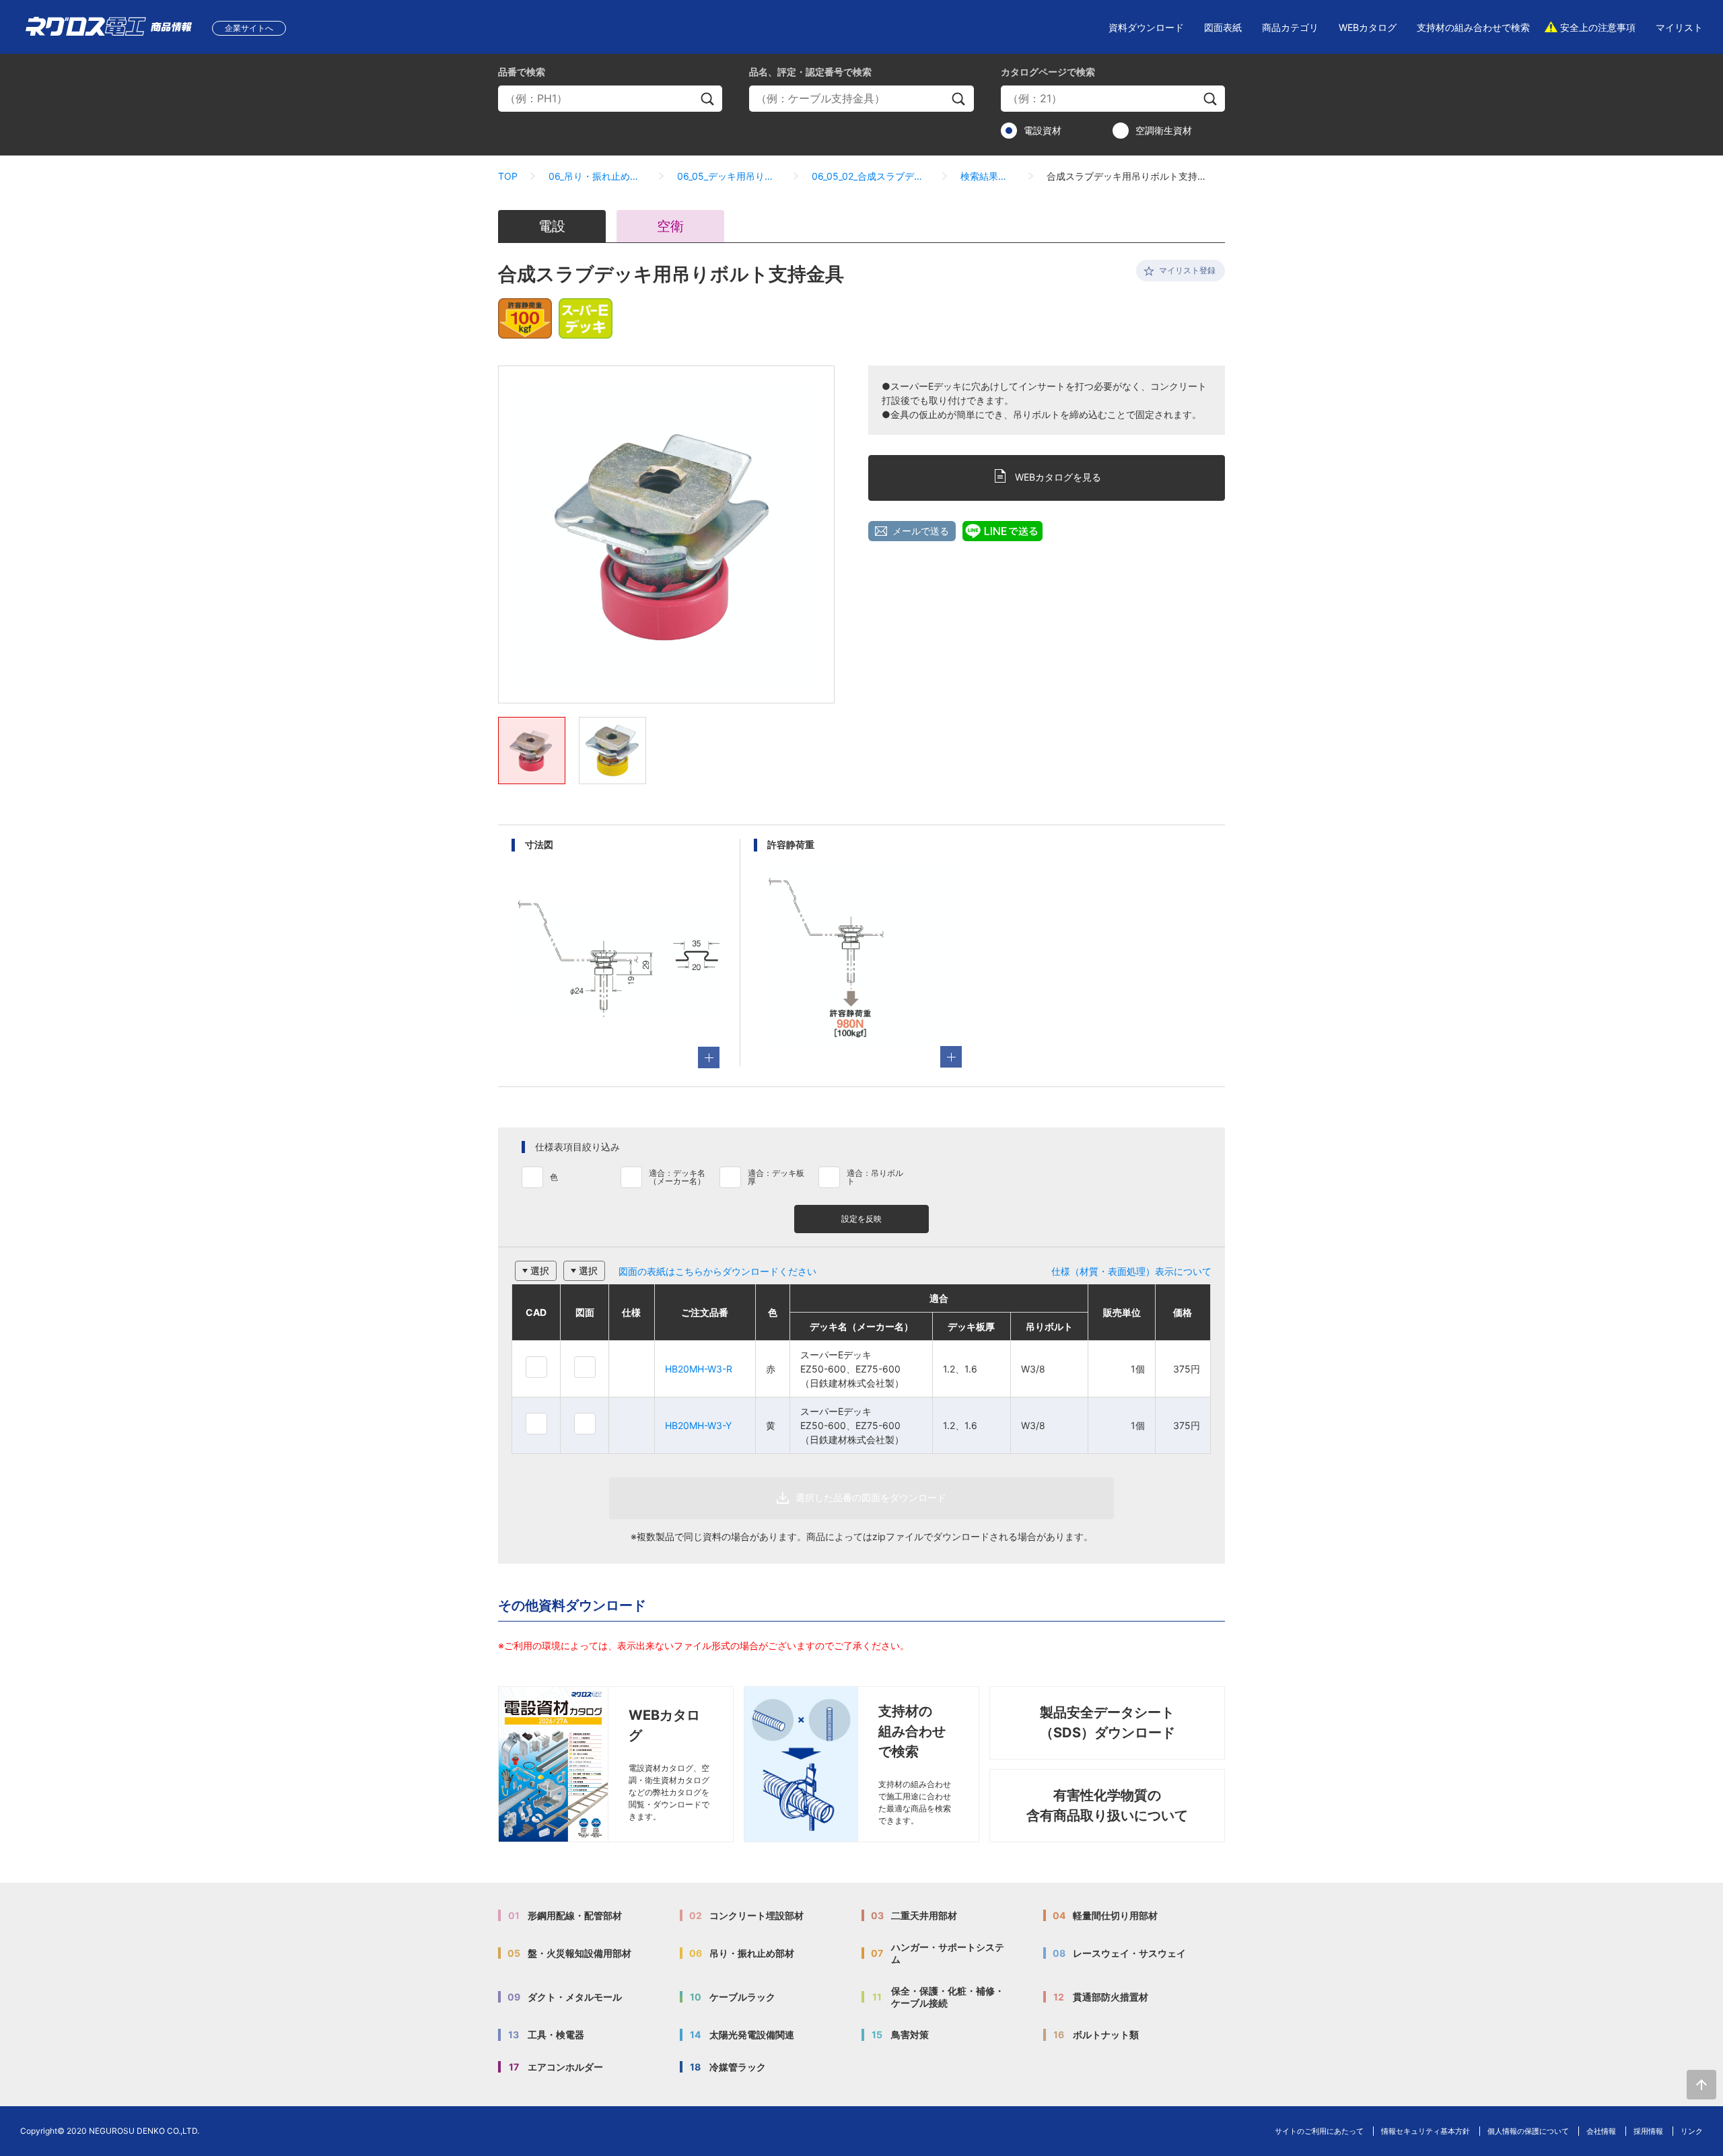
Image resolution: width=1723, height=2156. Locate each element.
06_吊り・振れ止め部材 (597, 176)
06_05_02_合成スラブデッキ (871, 176)
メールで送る (921, 531)
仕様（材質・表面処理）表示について (1131, 1271)
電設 (552, 226)
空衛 (670, 226)
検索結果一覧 (988, 176)
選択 (540, 1271)
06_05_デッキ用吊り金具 (729, 176)
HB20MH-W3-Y (698, 1425)
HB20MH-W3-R (699, 1369)
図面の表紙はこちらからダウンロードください (717, 1271)
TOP (508, 176)
